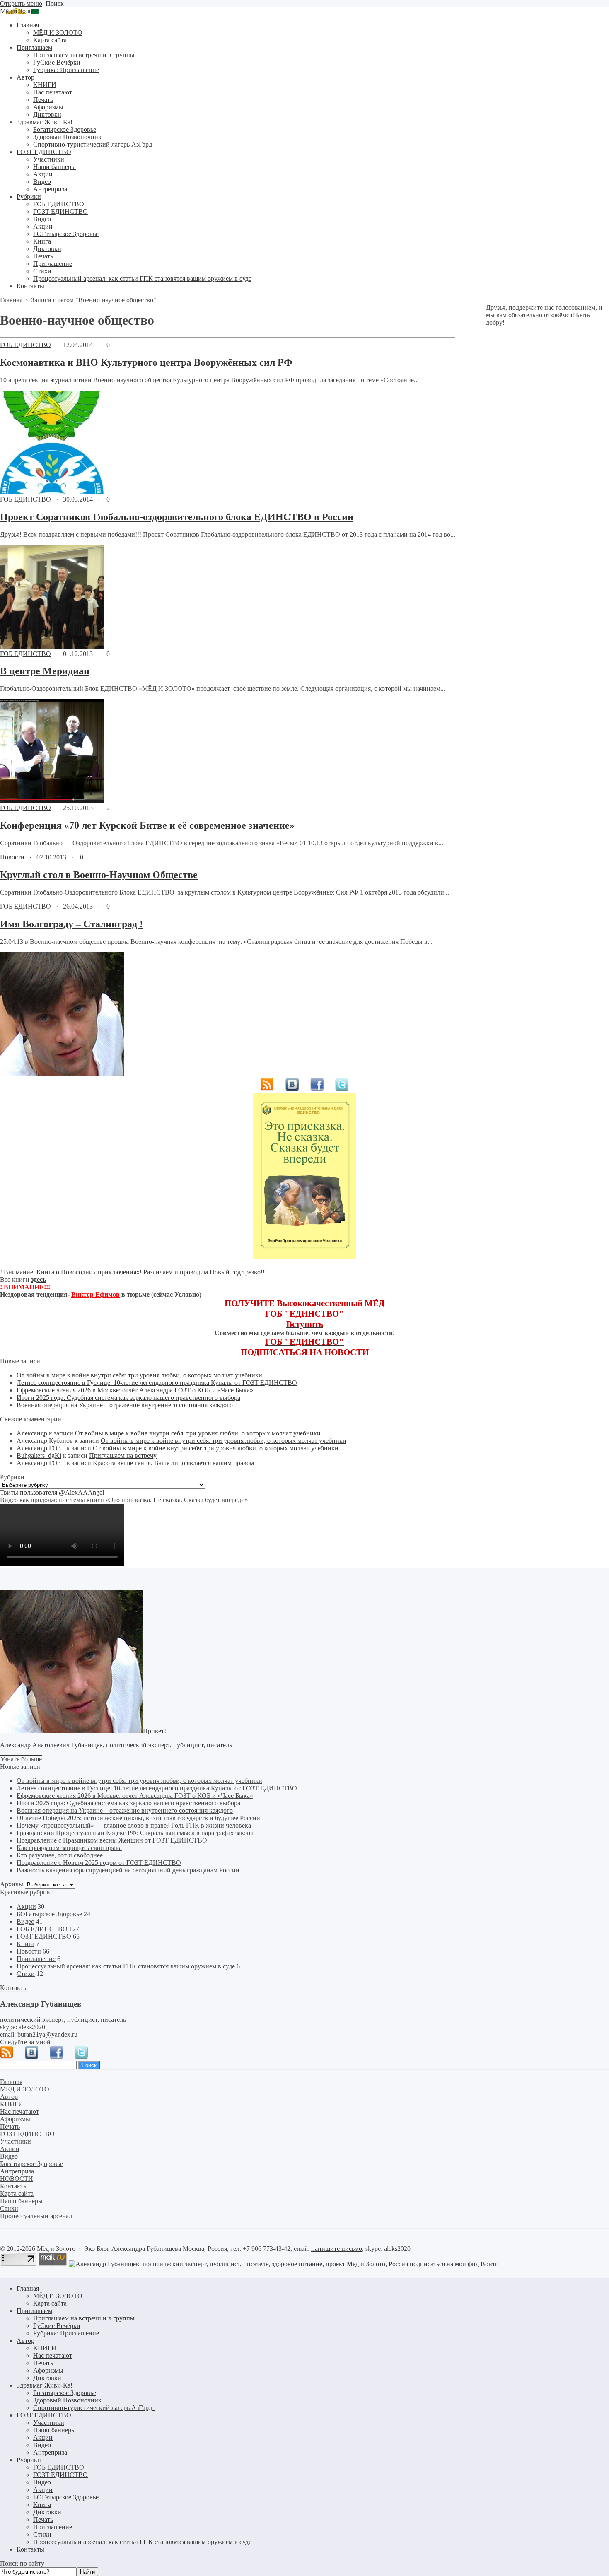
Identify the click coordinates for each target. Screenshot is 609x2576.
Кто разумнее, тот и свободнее (60, 1855)
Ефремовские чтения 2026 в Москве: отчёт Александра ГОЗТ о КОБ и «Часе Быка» (135, 1390)
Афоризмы (48, 2370)
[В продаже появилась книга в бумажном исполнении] (304, 1257)
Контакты (30, 2549)
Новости (12, 857)
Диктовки (47, 2378)
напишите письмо (337, 2249)
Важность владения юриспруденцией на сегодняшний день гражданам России (128, 1870)
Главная (28, 2288)
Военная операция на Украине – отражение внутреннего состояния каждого (125, 1405)
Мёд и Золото (19, 11)
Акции (26, 1907)
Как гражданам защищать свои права (69, 1848)
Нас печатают (53, 2355)
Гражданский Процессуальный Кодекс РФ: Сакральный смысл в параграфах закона (135, 1833)
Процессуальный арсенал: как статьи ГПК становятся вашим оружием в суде (126, 1966)
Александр (32, 1433)
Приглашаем (34, 2311)
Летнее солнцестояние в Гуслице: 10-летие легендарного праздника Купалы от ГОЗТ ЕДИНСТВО (157, 1383)
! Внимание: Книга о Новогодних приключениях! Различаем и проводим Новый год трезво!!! (133, 1272)
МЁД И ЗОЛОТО (58, 2296)
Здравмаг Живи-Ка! (45, 2385)
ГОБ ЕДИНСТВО (25, 345)
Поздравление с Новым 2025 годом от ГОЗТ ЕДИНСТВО (99, 1863)
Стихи (26, 1974)
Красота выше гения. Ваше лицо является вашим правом (173, 1463)
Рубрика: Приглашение (66, 2333)
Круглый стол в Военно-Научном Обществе (99, 875)
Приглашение (36, 1959)
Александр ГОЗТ (41, 1448)
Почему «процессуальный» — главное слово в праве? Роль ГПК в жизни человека (134, 1825)
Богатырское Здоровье (65, 2393)
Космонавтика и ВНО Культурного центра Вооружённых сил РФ (146, 362)
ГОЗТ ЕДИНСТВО (44, 1936)
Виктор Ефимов (95, 1294)
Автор (25, 2341)
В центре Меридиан (45, 671)
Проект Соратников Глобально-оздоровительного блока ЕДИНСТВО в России (177, 517)
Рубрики (29, 2460)
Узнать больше (21, 1759)
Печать (43, 2363)
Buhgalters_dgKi (39, 1456)
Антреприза (50, 2452)
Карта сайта (50, 2303)
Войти (490, 2264)
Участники (49, 2423)
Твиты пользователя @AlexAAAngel (52, 1492)
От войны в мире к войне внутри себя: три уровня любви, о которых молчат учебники (139, 1375)
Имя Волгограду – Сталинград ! (71, 924)
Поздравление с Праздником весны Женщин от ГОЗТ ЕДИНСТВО (112, 1840)
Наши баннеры (54, 2430)
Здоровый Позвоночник (67, 2400)
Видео (25, 1921)
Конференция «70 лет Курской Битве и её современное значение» (147, 825)
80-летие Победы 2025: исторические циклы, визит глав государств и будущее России (138, 1818)
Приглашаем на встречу (123, 1456)
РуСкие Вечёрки (57, 2326)
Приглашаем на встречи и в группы (84, 2318)
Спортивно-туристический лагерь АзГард (94, 2408)
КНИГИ (45, 2348)
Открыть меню (21, 4)
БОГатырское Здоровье (49, 1914)
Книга (25, 1944)
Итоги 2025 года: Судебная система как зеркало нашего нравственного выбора (128, 1398)
